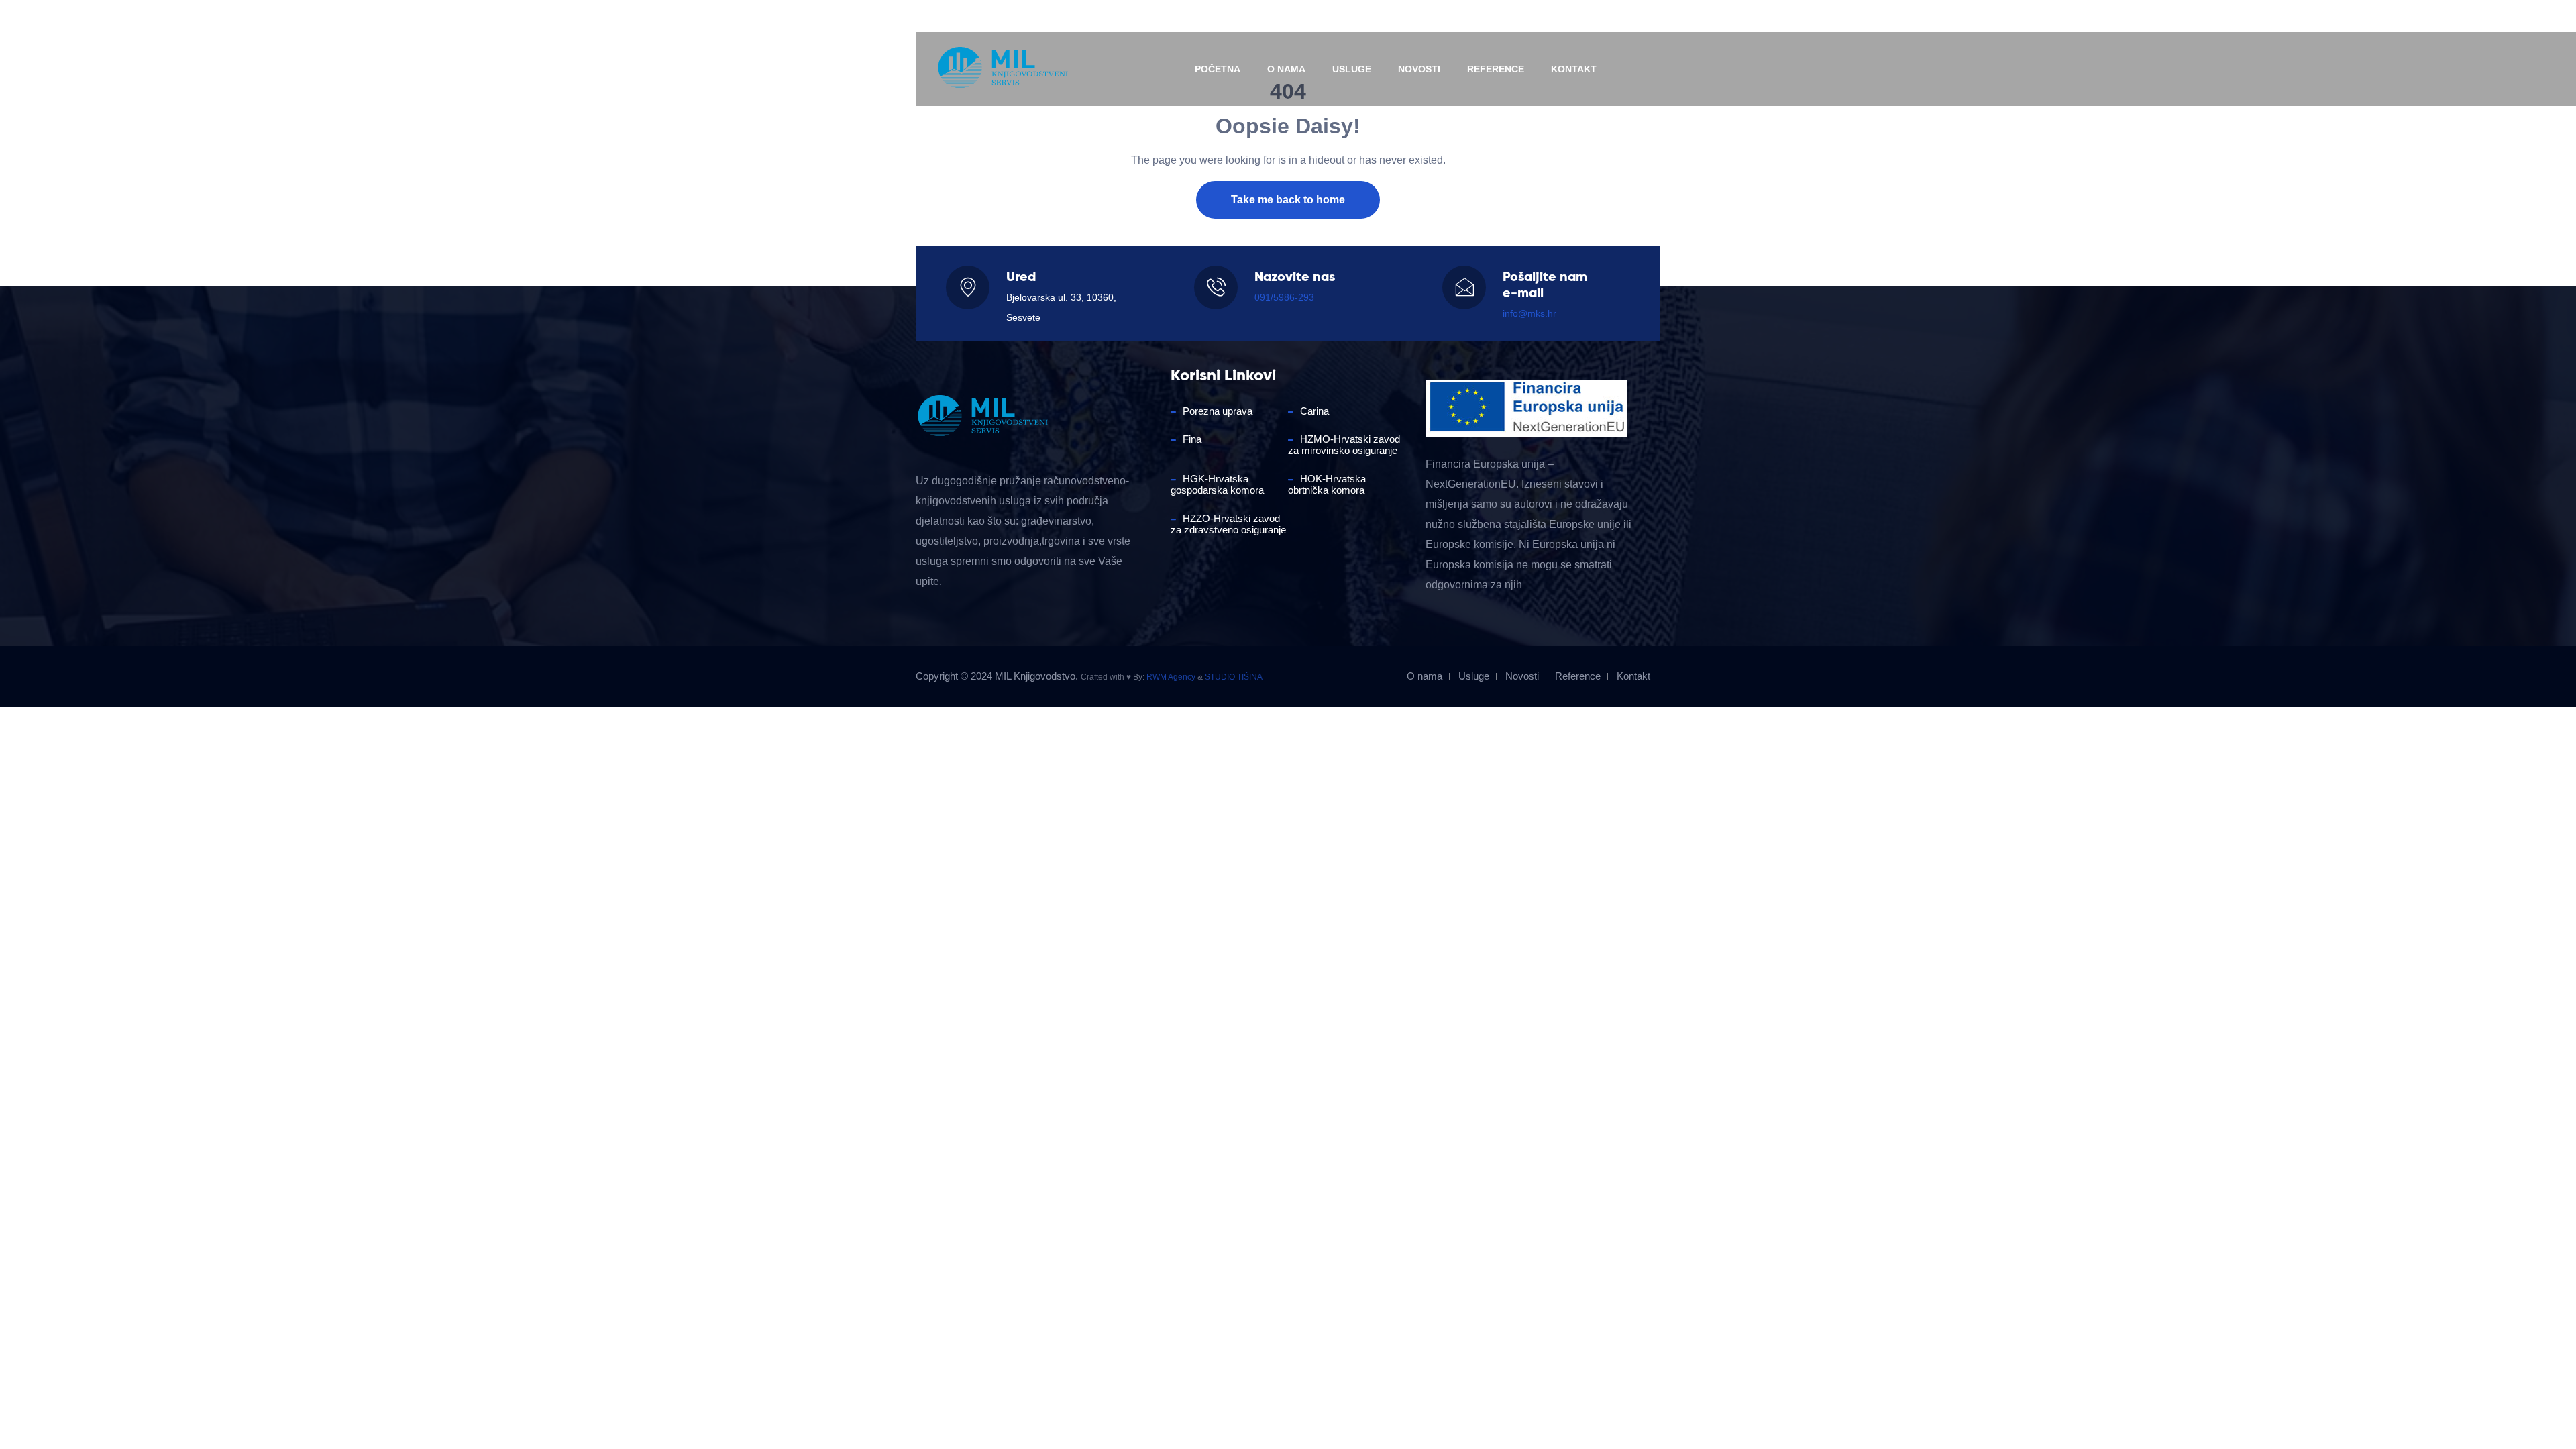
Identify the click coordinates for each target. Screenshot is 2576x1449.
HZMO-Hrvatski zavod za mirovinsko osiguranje (1344, 445)
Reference (1496, 69)
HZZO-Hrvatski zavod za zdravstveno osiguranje (1228, 524)
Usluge (1352, 69)
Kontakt (1574, 69)
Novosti (1419, 69)
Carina (1314, 411)
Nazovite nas (960, 16)
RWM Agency (1171, 677)
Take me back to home (1288, 200)
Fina (1192, 439)
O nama (1286, 69)
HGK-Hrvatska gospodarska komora (1217, 484)
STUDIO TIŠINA (1234, 677)
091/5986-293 (1284, 297)
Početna (1218, 69)
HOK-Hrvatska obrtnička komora (1327, 484)
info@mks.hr (1124, 16)
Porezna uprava (1218, 411)
